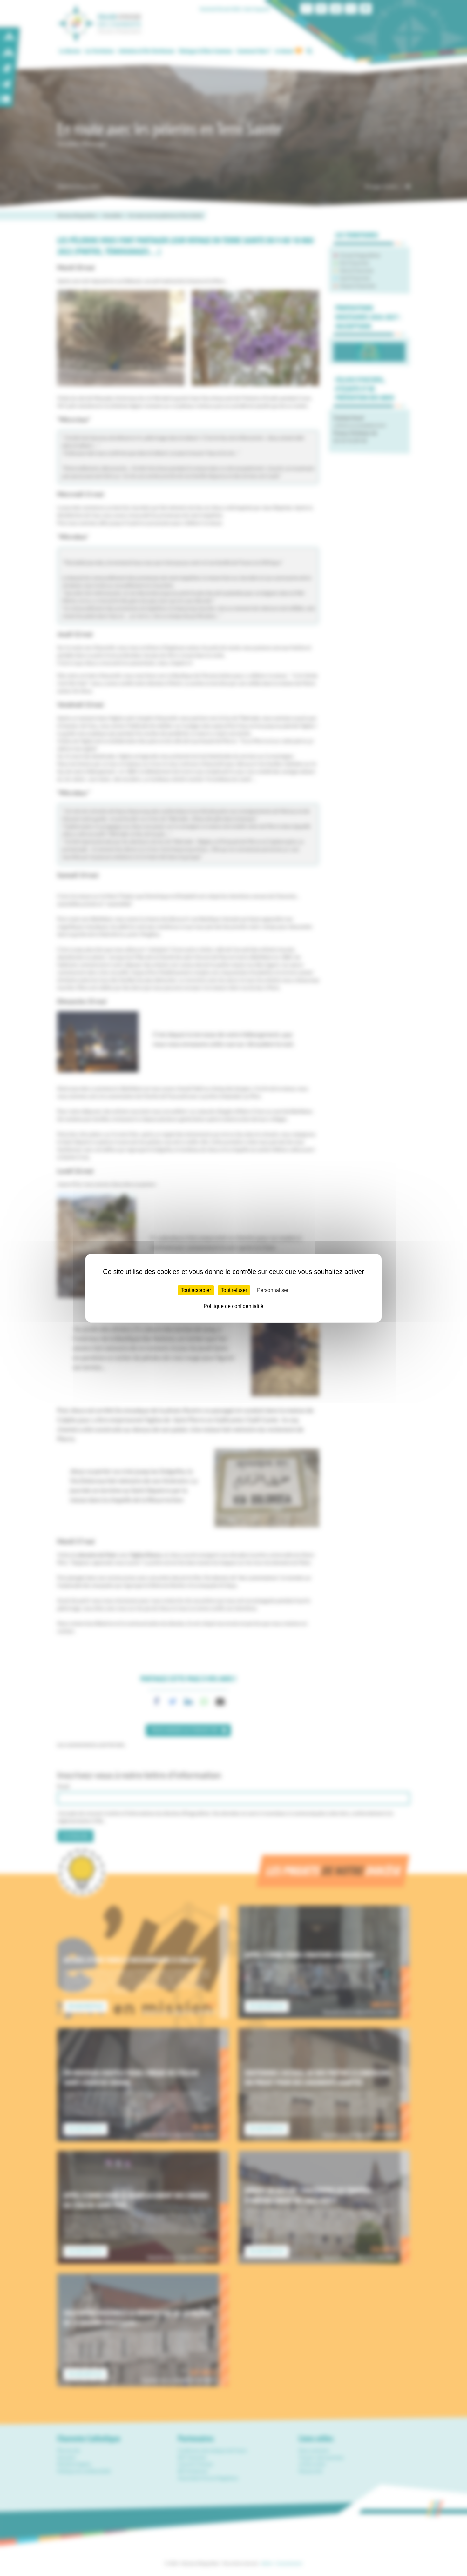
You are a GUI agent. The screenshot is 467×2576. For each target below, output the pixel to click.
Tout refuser (234, 1290)
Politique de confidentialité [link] (233, 1306)
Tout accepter (196, 1290)
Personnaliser (273, 1290)
